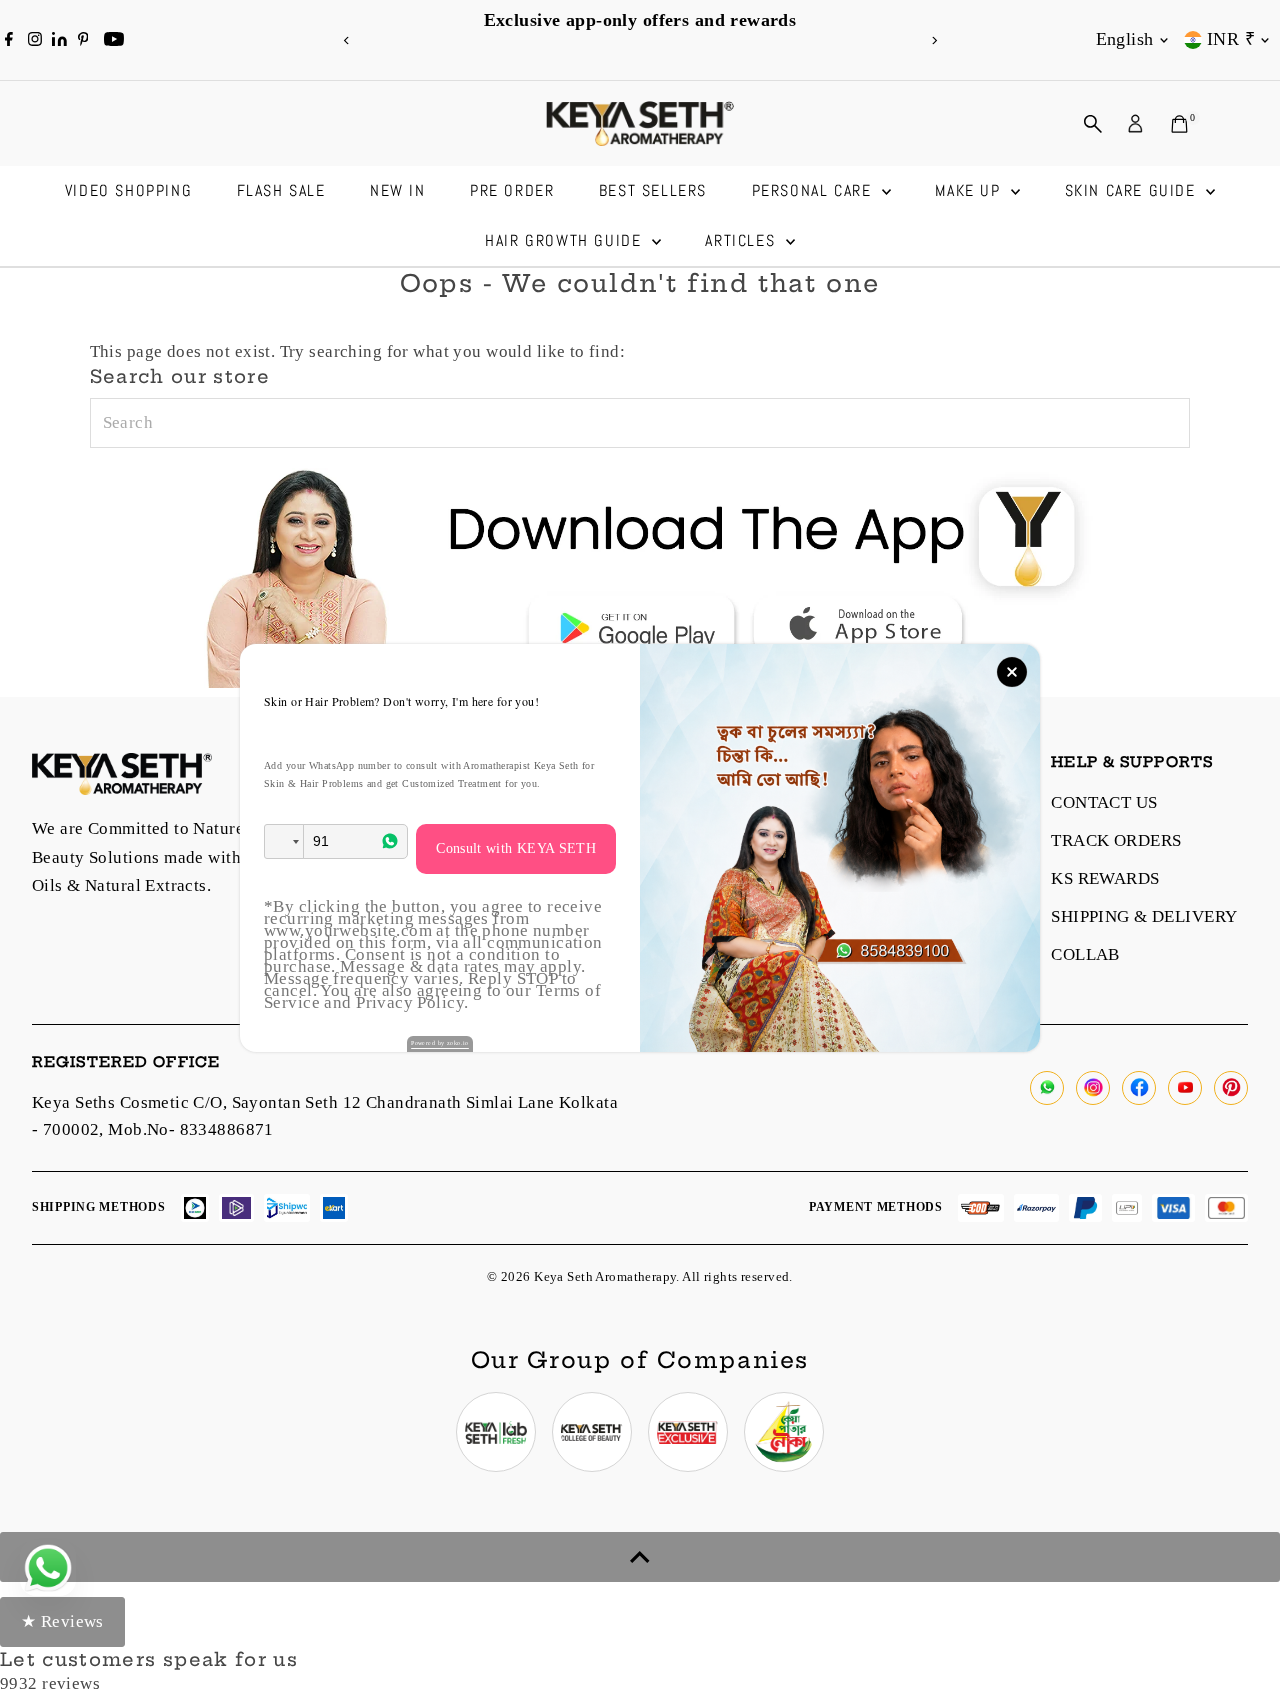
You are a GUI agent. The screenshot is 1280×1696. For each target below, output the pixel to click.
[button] (284, 841)
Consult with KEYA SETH (516, 848)
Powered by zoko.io (440, 1043)
